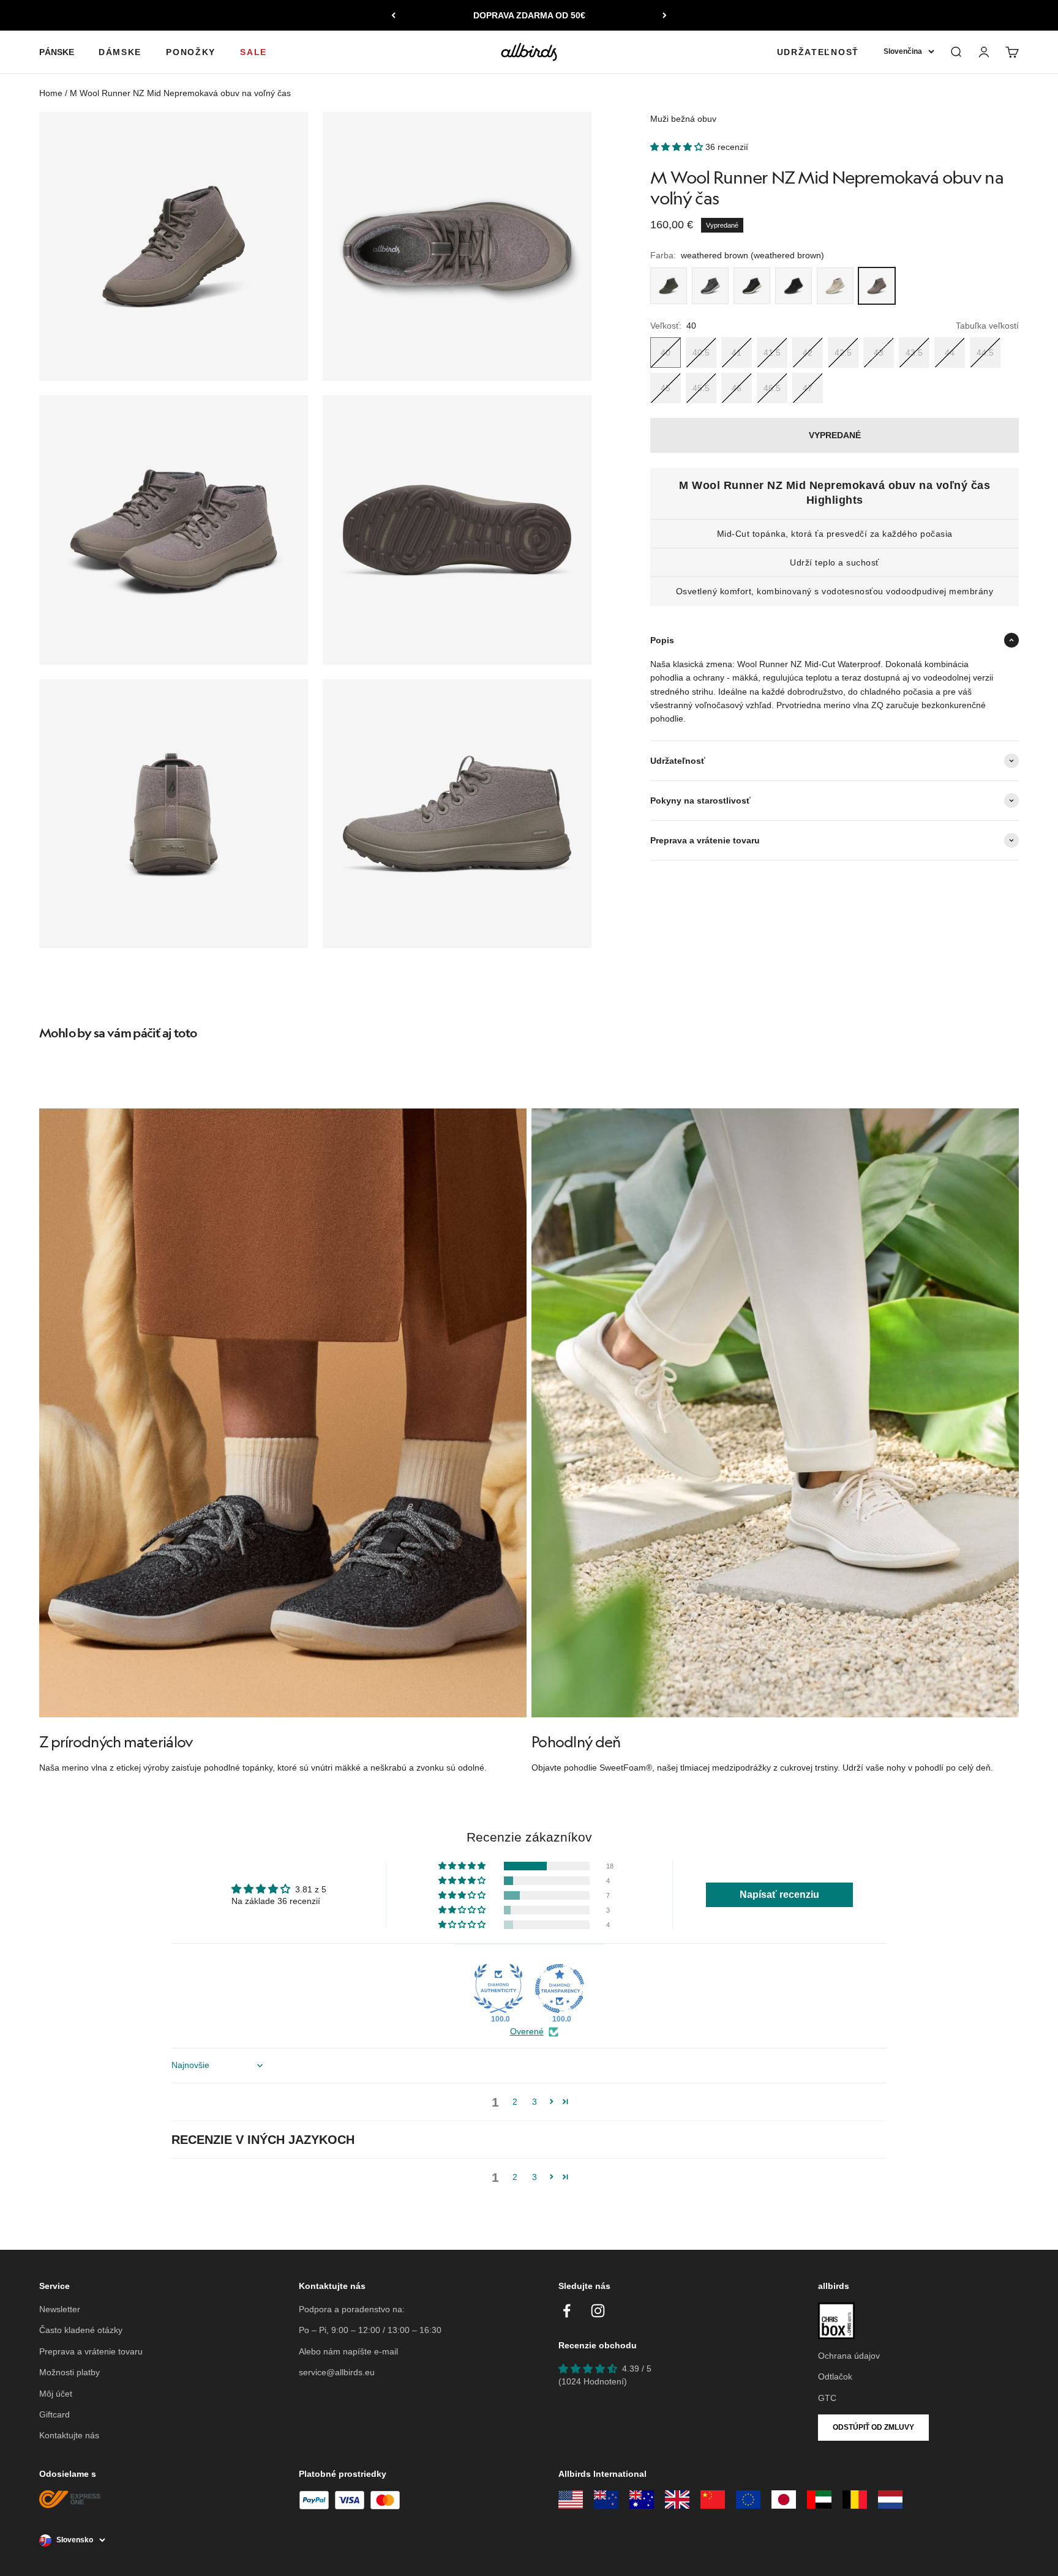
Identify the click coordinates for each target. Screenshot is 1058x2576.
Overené (527, 2031)
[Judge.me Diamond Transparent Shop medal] (560, 1988)
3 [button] (535, 2102)
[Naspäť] (393, 15)
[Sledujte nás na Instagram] (598, 2311)
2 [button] (515, 2102)
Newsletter (60, 2309)
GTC (827, 2398)
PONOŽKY (191, 52)
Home (51, 93)
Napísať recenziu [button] (779, 1895)
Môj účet (56, 2394)
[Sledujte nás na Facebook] (567, 2311)
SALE (253, 52)
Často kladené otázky (81, 2330)
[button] (678, 147)
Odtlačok (835, 2376)
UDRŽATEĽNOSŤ (818, 52)
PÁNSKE (57, 52)
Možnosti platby (69, 2372)
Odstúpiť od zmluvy (873, 2427)
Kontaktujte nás (69, 2435)
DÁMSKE (120, 52)
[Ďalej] (665, 15)
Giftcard (54, 2414)
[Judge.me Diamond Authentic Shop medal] (498, 1988)
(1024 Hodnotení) (593, 2381)
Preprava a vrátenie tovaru (91, 2351)
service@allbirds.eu (337, 2372)
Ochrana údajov (849, 2356)
